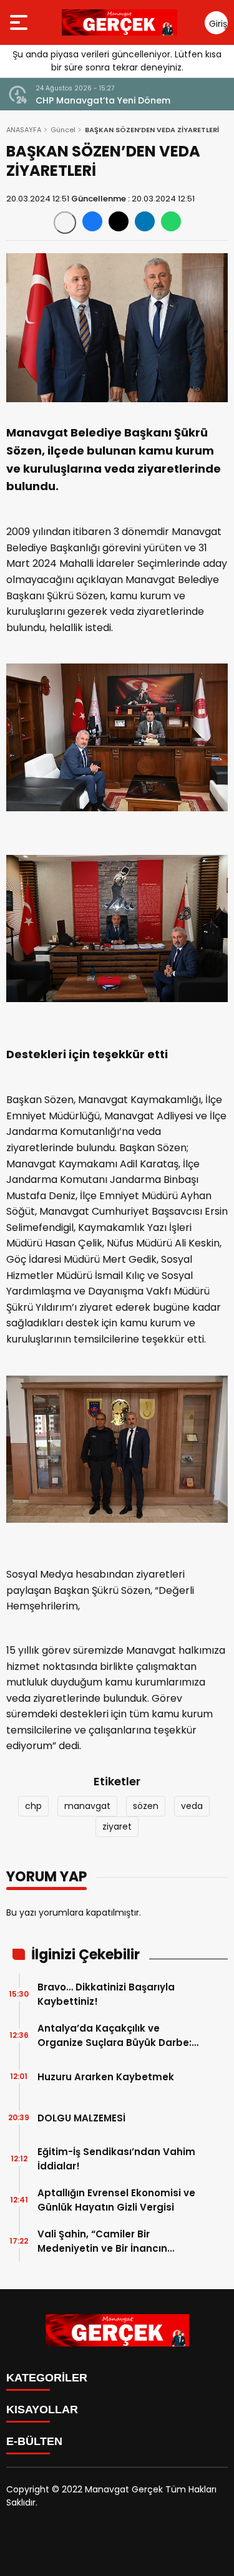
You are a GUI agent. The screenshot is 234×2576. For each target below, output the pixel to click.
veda (192, 1806)
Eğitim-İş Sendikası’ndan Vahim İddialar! (116, 2159)
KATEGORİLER (47, 2378)
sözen (146, 1806)
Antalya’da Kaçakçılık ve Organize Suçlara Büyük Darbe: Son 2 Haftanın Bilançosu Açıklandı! (115, 2036)
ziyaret (117, 1826)
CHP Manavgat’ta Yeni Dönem (103, 100)
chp (33, 1806)
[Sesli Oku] (65, 223)
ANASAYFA (24, 130)
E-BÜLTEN (34, 2441)
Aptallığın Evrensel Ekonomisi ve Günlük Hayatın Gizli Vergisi (116, 2200)
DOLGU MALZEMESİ (81, 2118)
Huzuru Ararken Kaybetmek (106, 2077)
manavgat (87, 1806)
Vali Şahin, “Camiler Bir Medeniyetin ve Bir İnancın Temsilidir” (102, 2241)
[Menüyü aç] (20, 22)
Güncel (63, 130)
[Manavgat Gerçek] (119, 22)
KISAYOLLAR (42, 2410)
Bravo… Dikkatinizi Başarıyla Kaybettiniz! (106, 1994)
